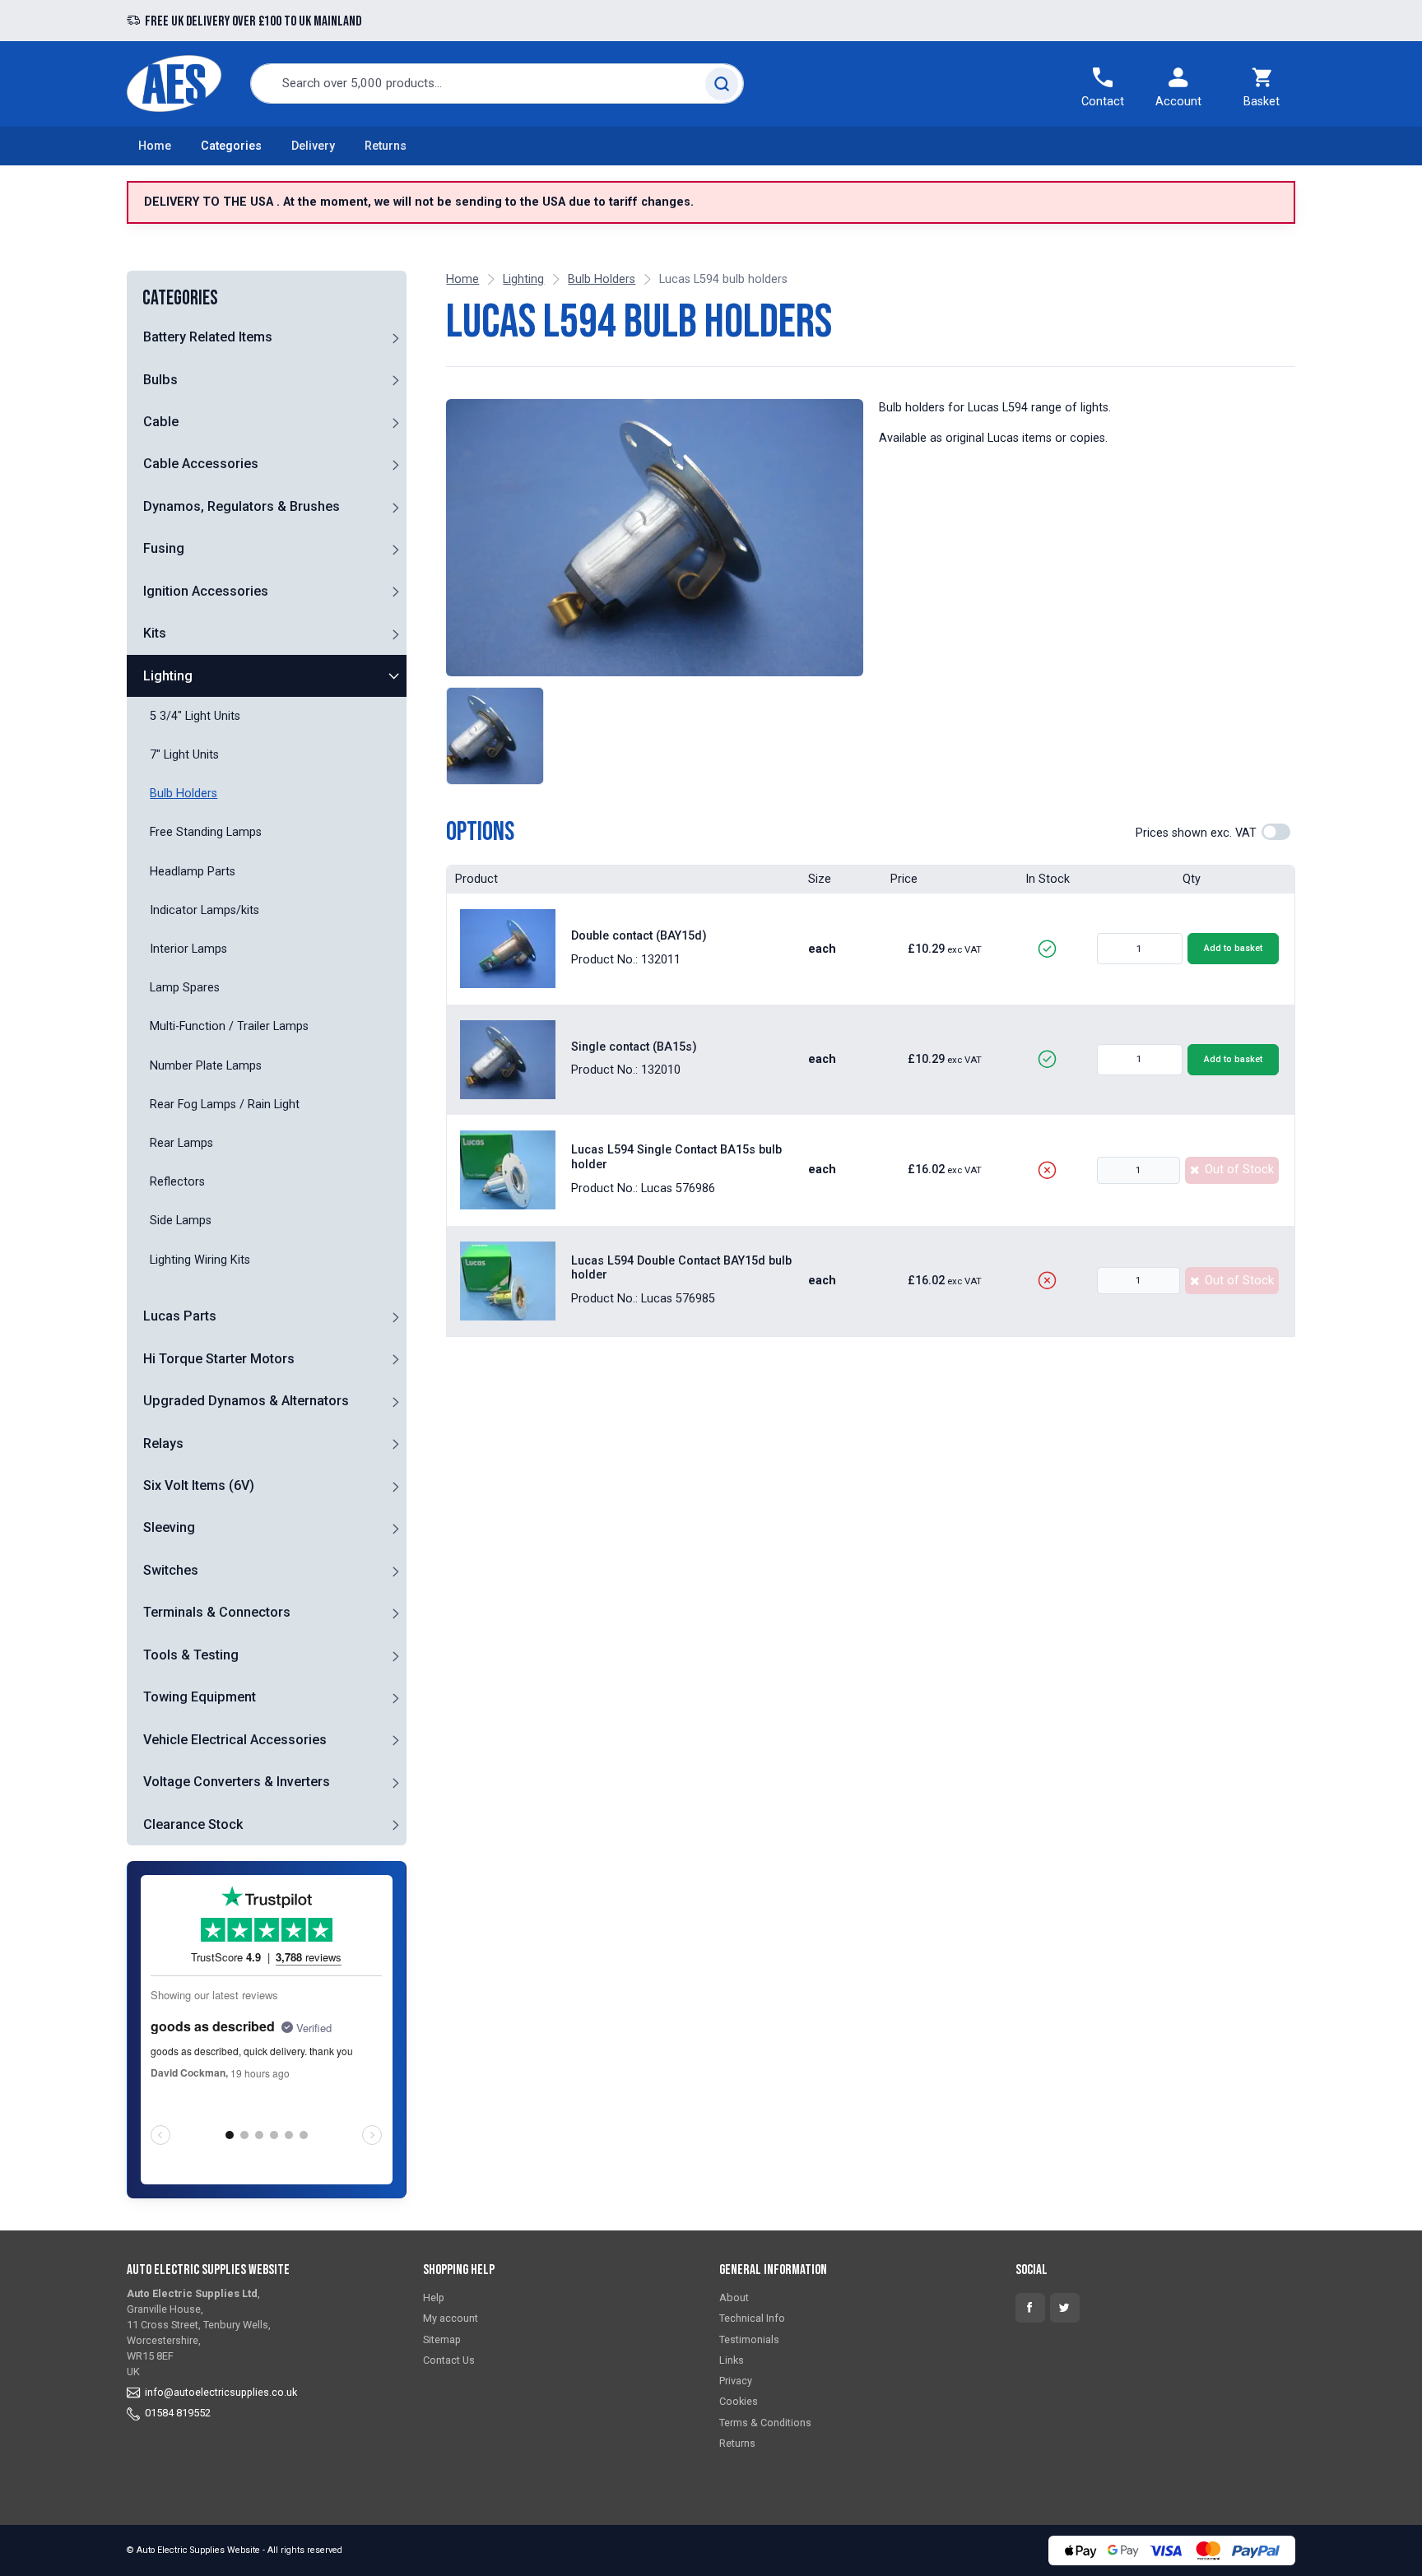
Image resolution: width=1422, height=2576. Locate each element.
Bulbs (160, 380)
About (734, 2298)
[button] (395, 337)
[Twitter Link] (1065, 2308)
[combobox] (497, 84)
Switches (171, 1570)
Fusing (164, 548)
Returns (386, 146)
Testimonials (749, 2339)
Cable (161, 422)
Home (155, 146)
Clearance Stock (193, 1824)
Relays (163, 1443)
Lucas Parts (180, 1316)
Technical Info (752, 2318)
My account (451, 2318)
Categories (231, 146)
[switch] (1276, 832)
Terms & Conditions (765, 2423)
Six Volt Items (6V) (199, 1485)
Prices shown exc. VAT (1196, 833)
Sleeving (169, 1528)
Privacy (736, 2381)
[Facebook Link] (1030, 2308)
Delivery (313, 146)
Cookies (739, 2401)
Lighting (168, 676)
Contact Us (449, 2360)
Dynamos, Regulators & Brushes (242, 506)
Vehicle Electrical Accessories (235, 1740)
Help (434, 2298)
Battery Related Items (208, 337)
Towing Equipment (200, 1697)
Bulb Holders (602, 279)
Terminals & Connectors (217, 1612)
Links (732, 2360)
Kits (155, 633)
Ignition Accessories (206, 591)
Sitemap (442, 2339)
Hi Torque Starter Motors (219, 1359)
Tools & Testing (191, 1655)
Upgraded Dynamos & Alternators (246, 1401)
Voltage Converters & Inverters (237, 1782)
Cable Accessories (201, 464)
